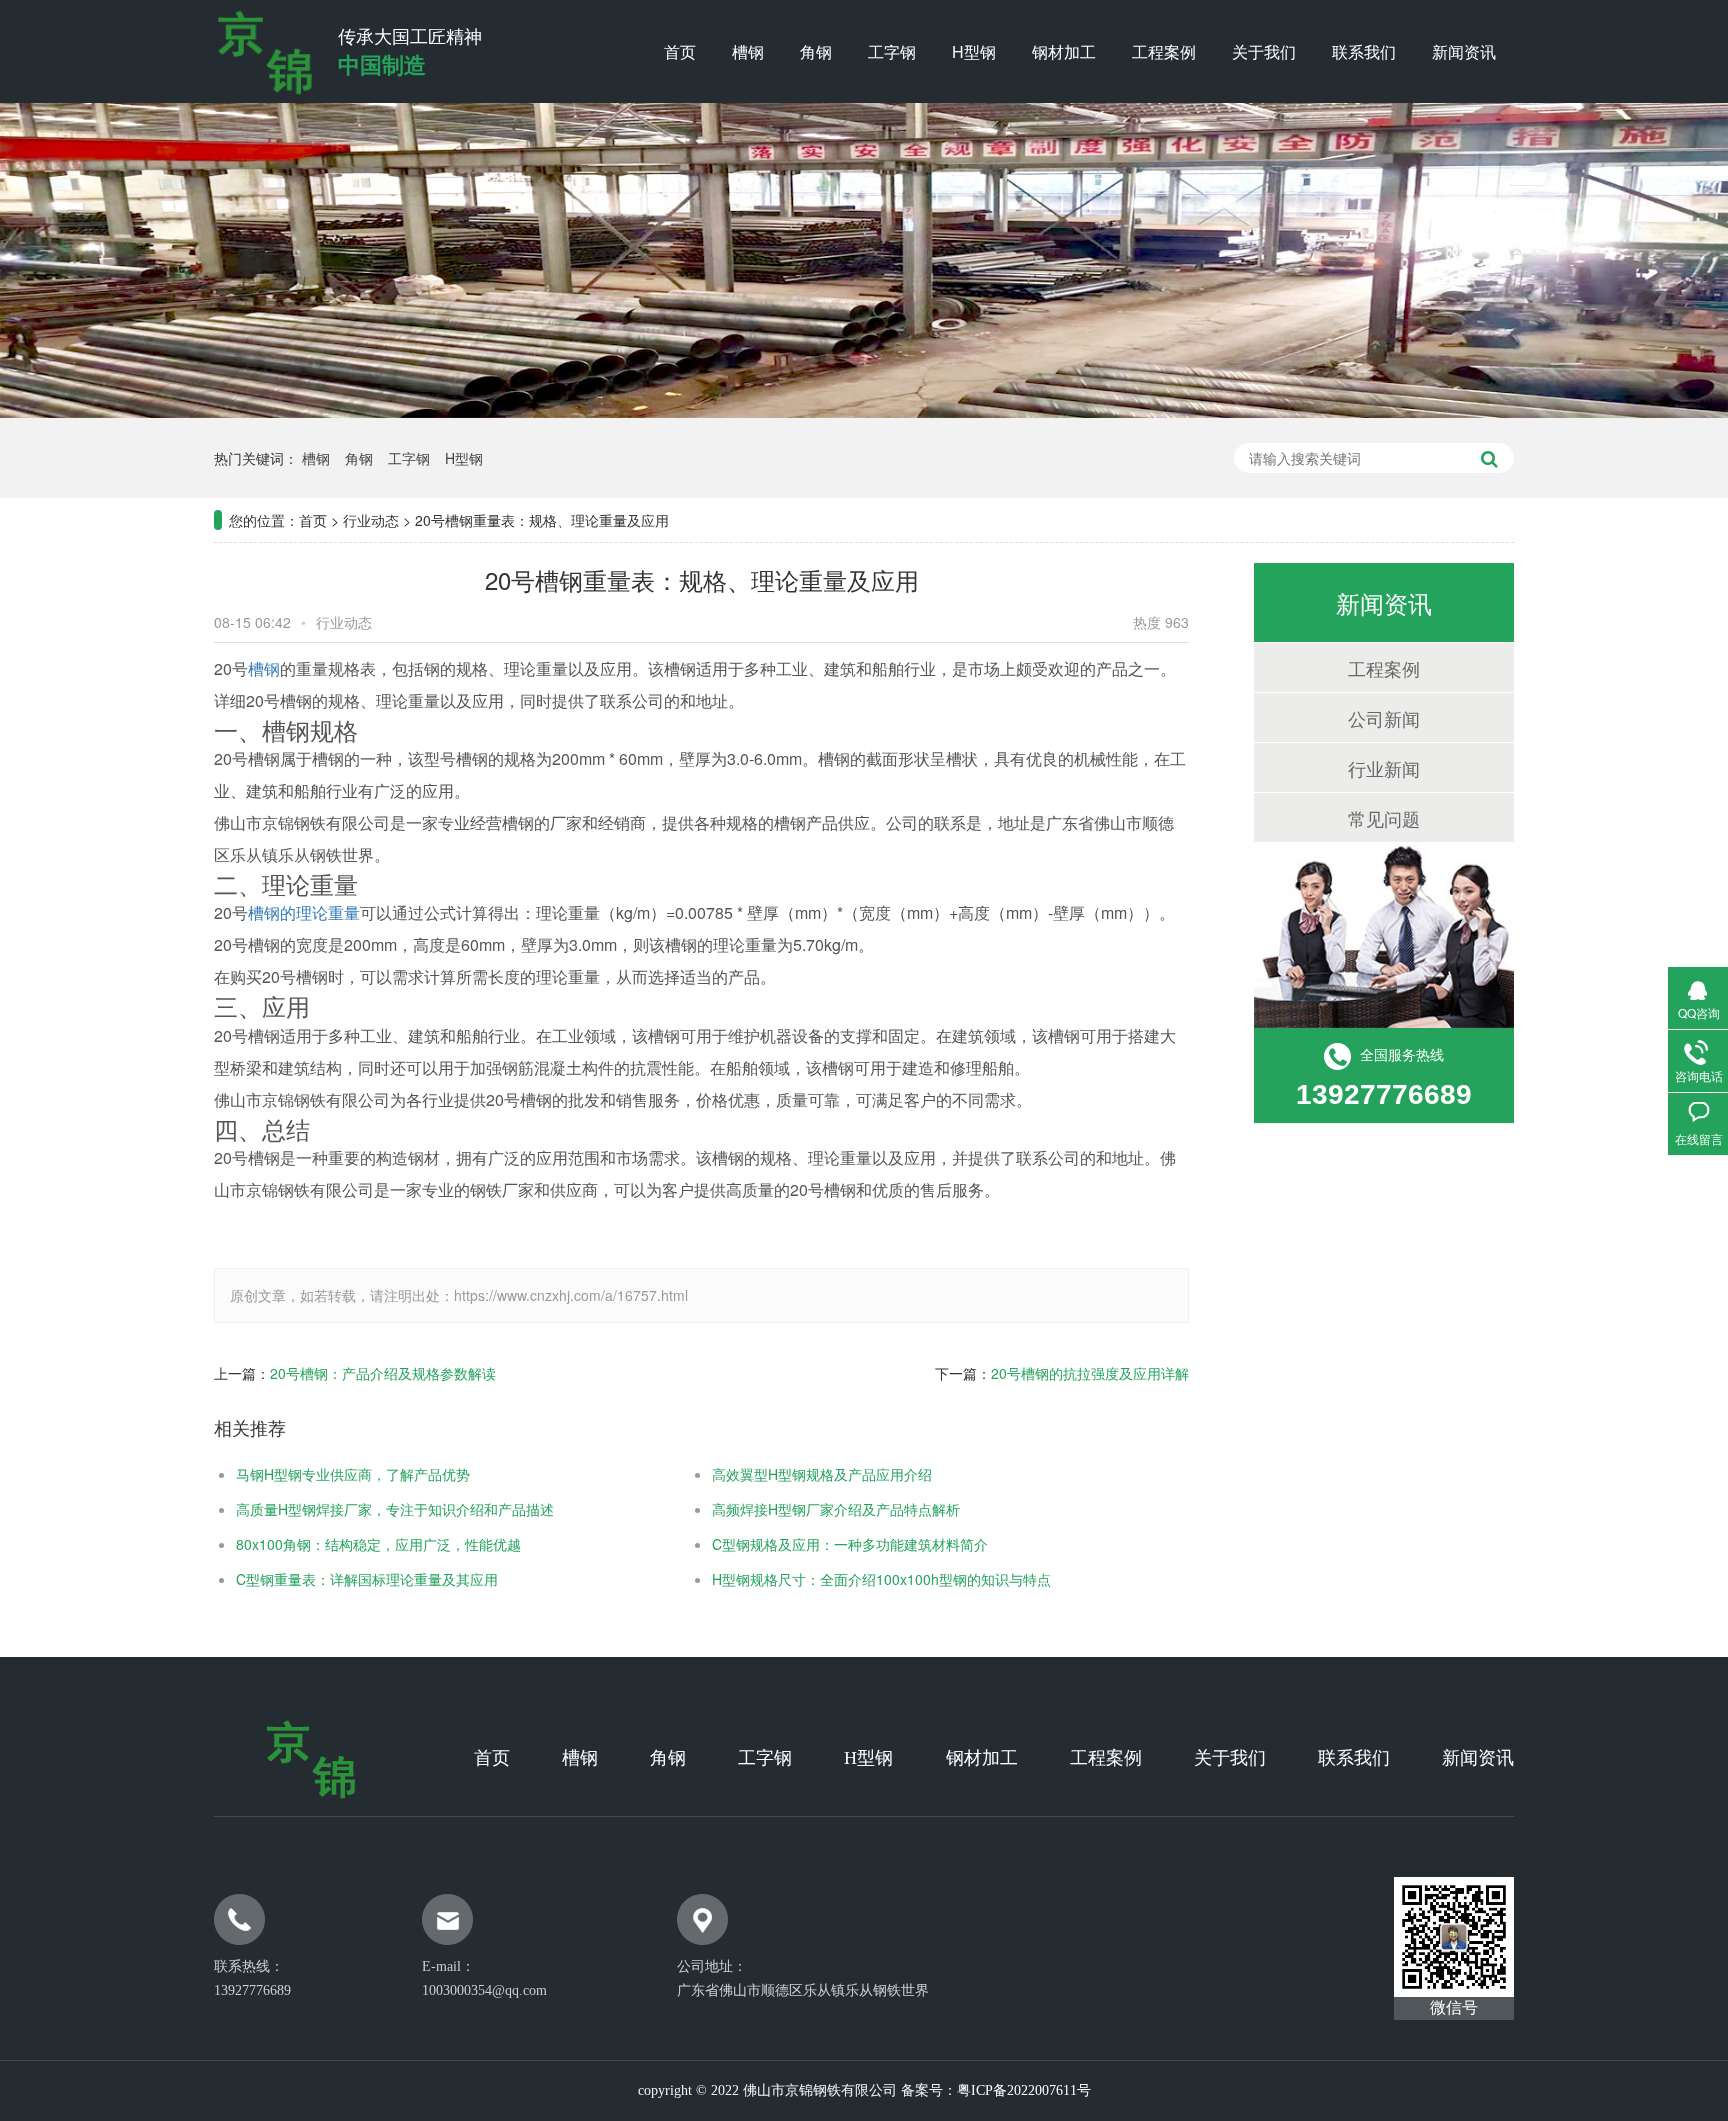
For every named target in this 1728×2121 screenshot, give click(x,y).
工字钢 (892, 51)
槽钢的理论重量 (304, 912)
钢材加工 (1064, 51)
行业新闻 (1384, 768)
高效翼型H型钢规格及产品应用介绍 (822, 1474)
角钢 (816, 51)
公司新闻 (1384, 718)
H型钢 (974, 51)
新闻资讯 (1464, 51)
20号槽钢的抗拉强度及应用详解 (1090, 1373)
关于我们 (1264, 51)
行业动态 (371, 520)
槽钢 (748, 51)
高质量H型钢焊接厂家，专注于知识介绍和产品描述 (395, 1509)
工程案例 (1164, 51)
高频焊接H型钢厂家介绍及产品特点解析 (836, 1509)
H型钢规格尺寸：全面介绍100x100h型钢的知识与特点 (881, 1579)
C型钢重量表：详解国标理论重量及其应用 (367, 1579)
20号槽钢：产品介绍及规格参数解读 (383, 1373)
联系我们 (1364, 51)
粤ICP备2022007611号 (1024, 2090)
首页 (680, 51)
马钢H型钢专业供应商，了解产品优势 (353, 1474)
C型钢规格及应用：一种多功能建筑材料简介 (850, 1544)
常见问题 (1384, 818)
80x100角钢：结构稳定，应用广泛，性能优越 (378, 1544)
